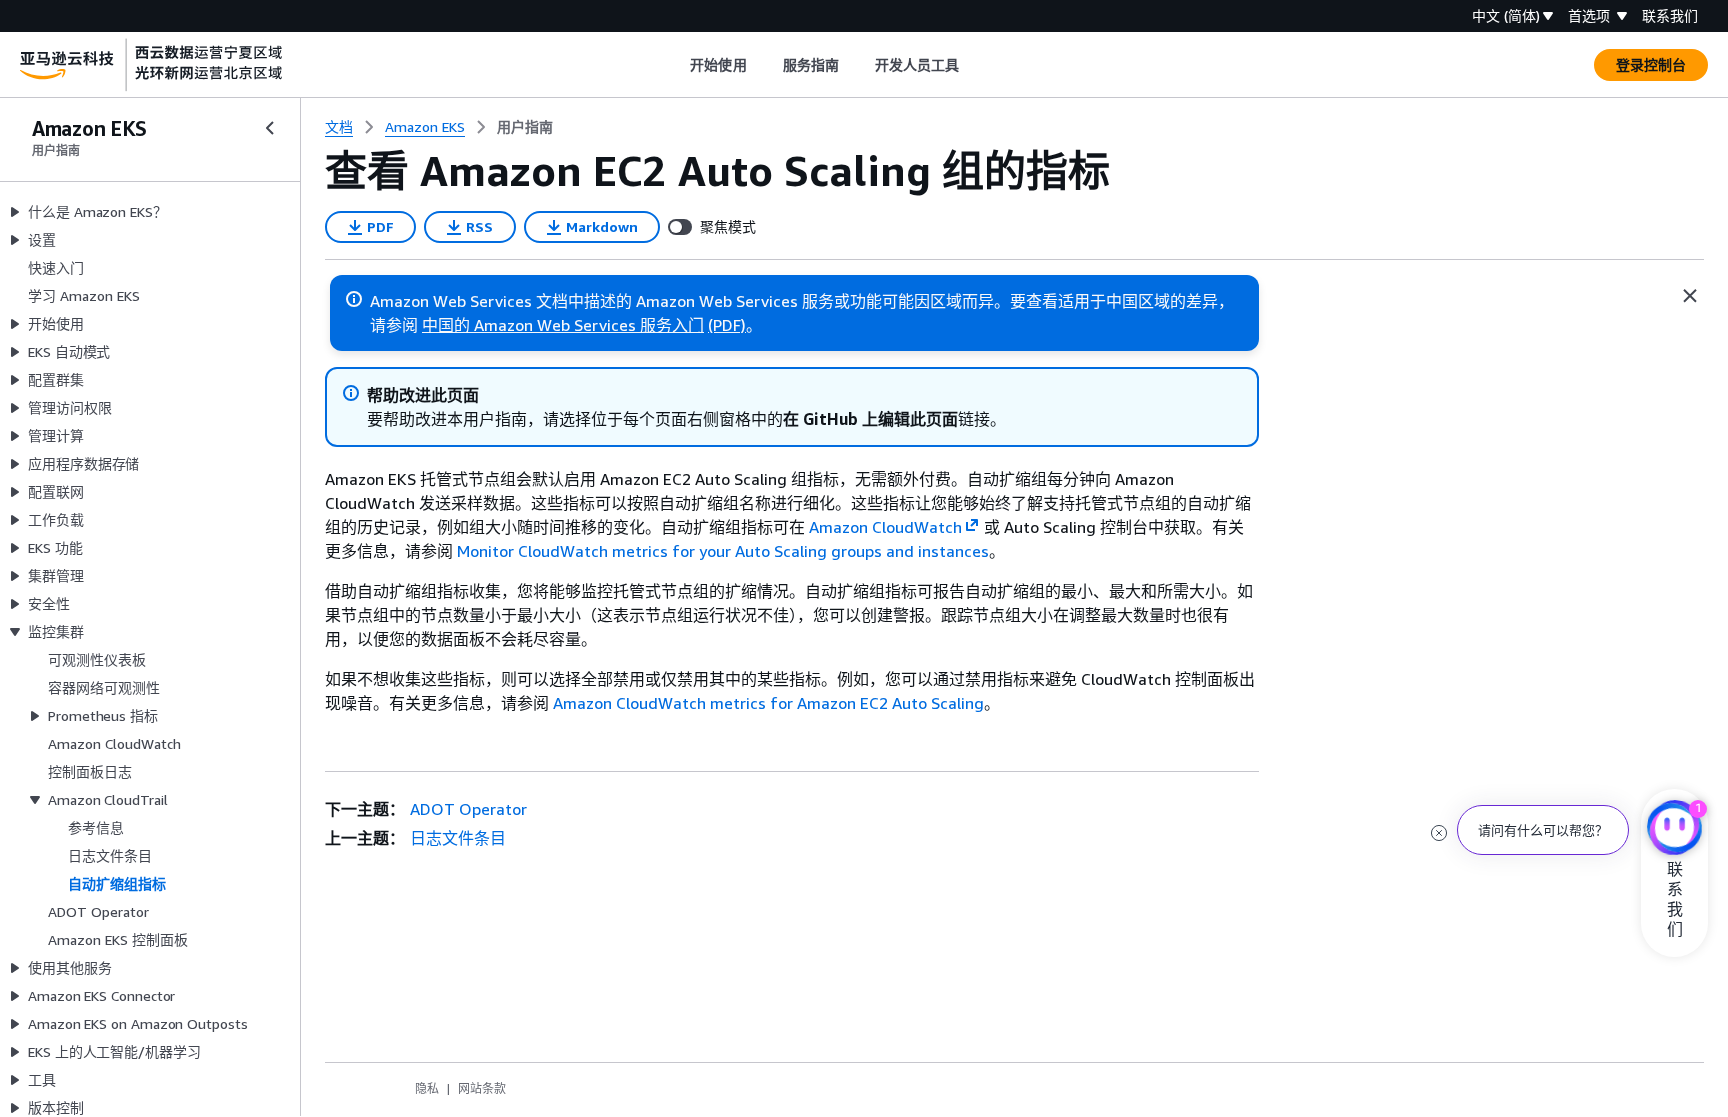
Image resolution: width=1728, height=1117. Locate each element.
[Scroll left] (675, 65)
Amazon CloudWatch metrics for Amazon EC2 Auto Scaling (768, 703)
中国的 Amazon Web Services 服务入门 (563, 325)
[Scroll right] (974, 65)
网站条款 (482, 1088)
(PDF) (727, 325)
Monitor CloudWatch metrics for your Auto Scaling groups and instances (723, 551)
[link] (525, 127)
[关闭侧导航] (270, 128)
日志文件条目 (458, 838)
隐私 (427, 1088)
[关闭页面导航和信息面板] (1690, 296)
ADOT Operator (468, 809)
